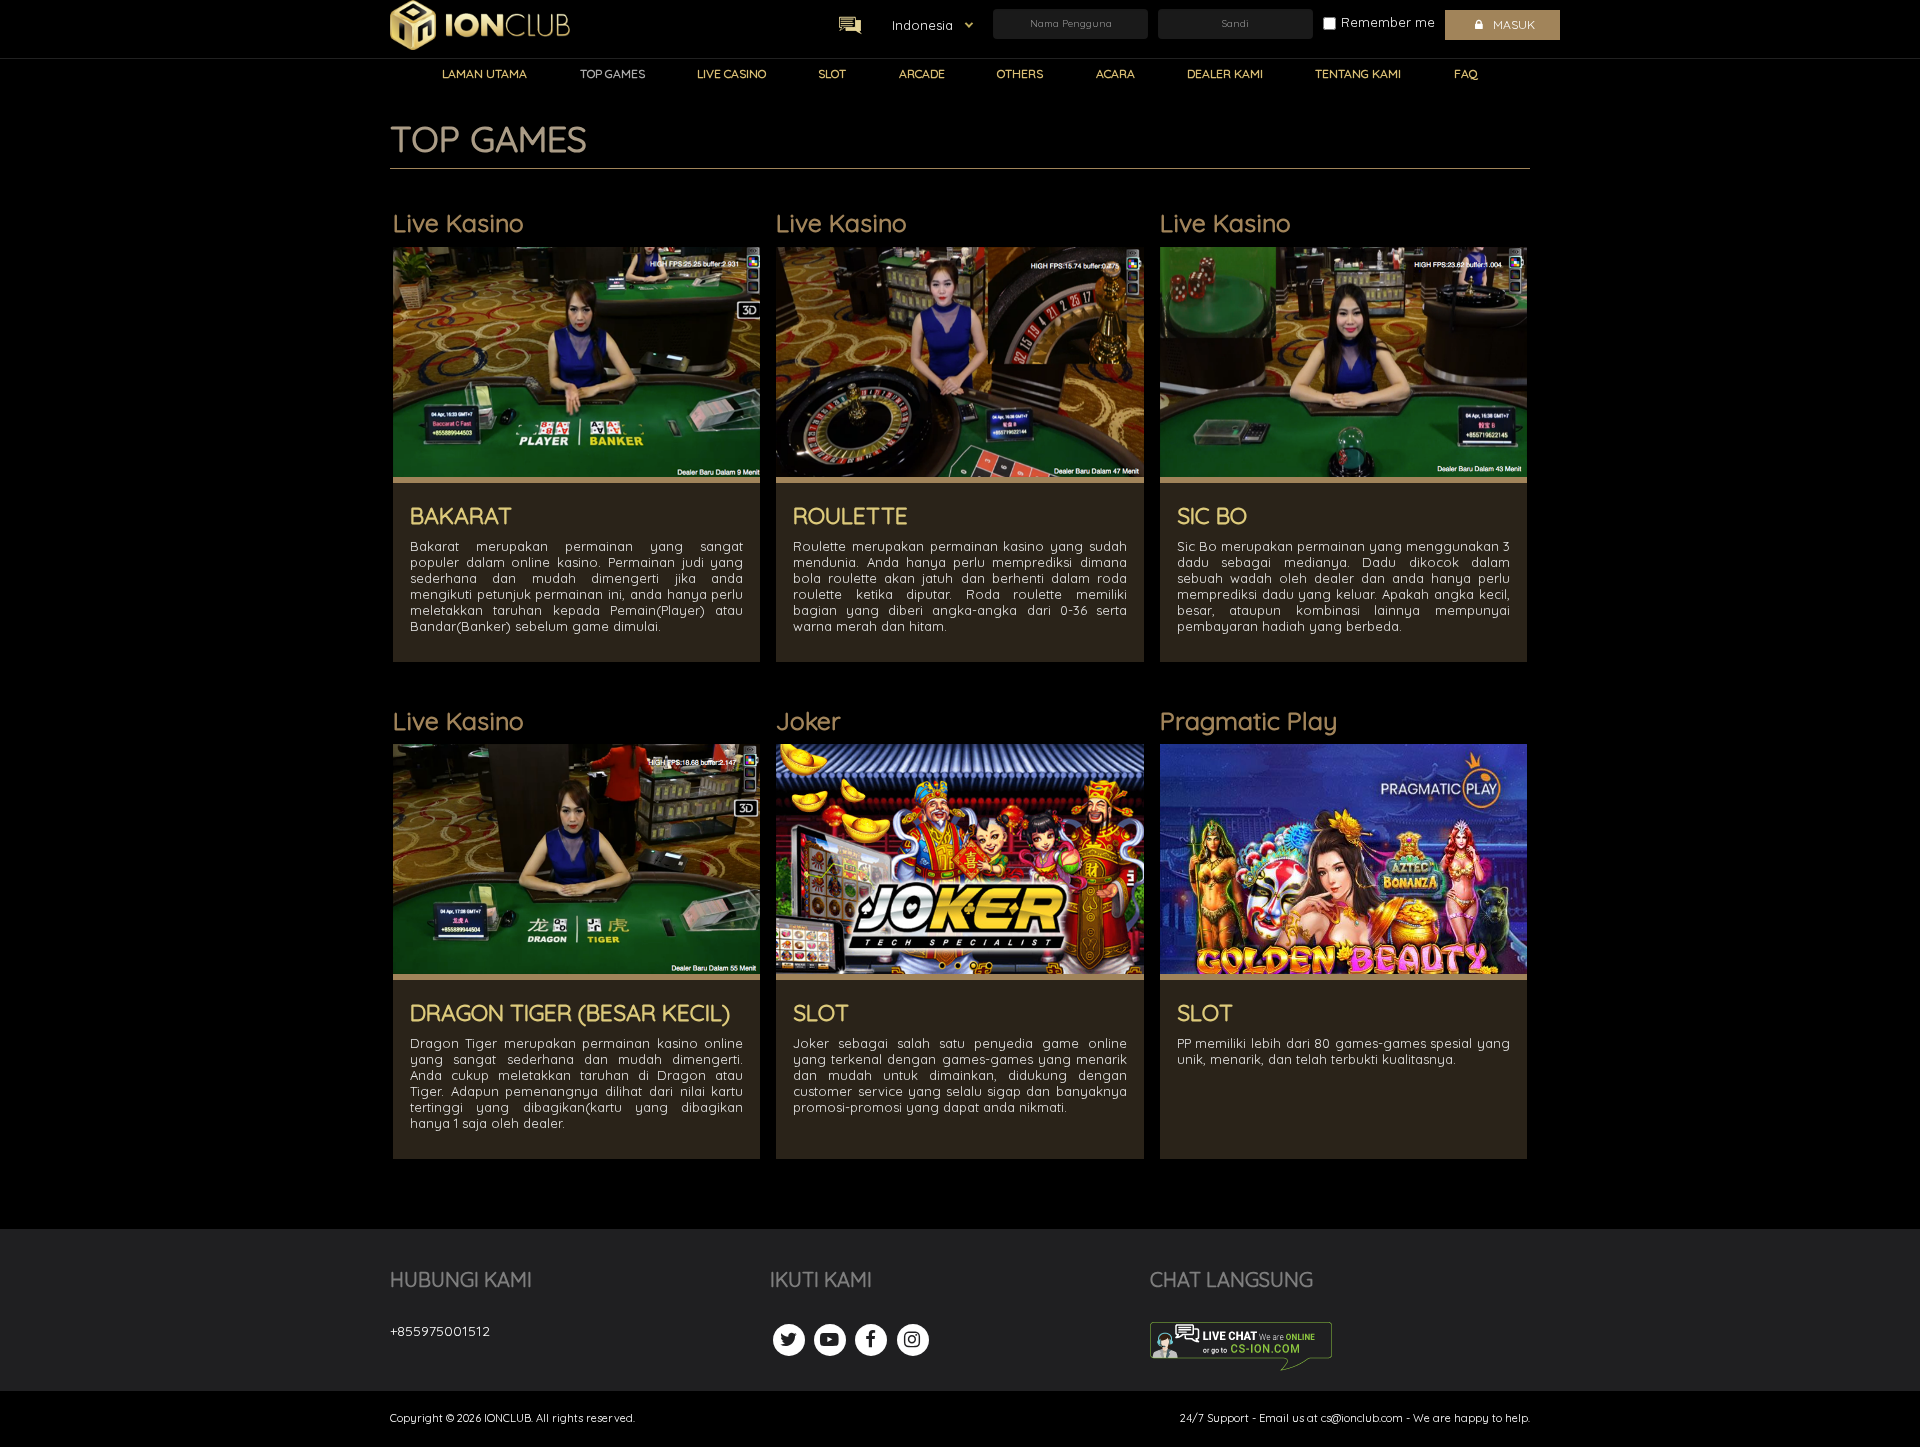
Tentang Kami (1358, 73)
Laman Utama (484, 73)
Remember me (1388, 22)
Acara (1115, 73)
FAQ (1466, 73)
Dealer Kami (1225, 73)
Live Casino (731, 73)
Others (1020, 73)
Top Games (612, 73)
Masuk (1514, 24)
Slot (832, 73)
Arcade (922, 73)
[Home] (480, 25)
